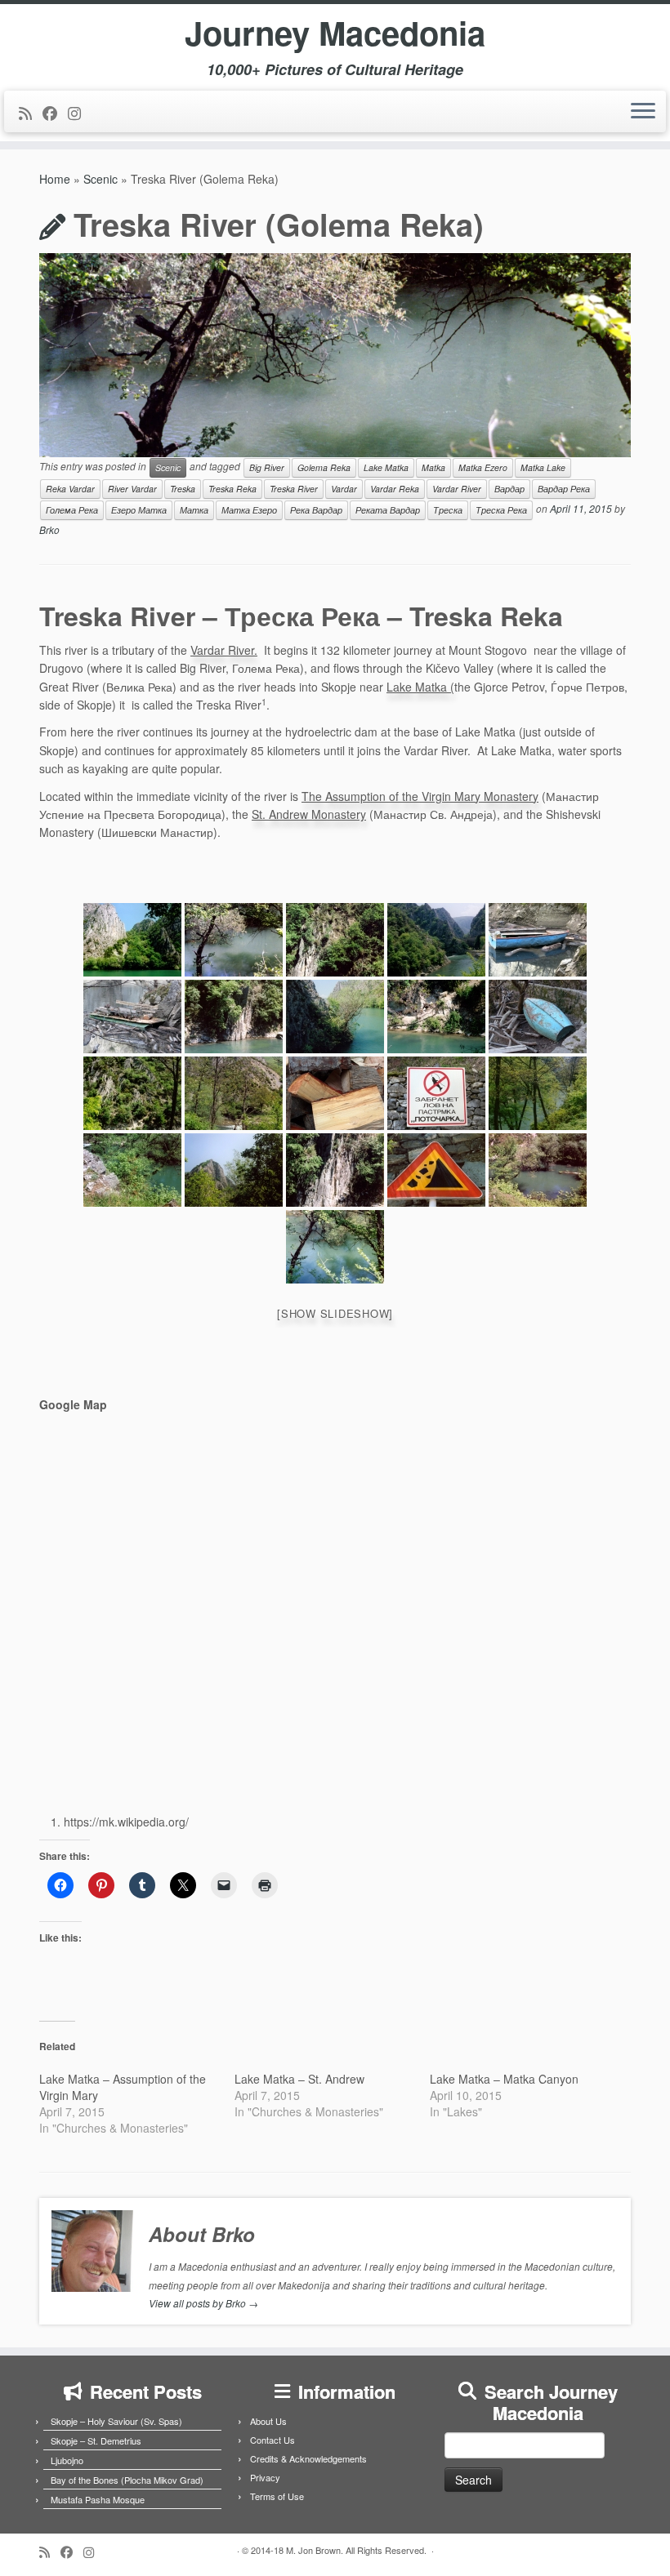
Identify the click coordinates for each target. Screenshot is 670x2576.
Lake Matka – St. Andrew (299, 2079)
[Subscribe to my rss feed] (31, 113)
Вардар (509, 489)
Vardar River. (224, 650)
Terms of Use (277, 2496)
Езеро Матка (139, 510)
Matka (433, 467)
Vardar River (457, 489)
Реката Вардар (388, 510)
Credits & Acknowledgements (308, 2458)
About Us (268, 2421)
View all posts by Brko (203, 2303)
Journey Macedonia (335, 33)
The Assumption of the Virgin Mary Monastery (420, 796)
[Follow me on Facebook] (55, 113)
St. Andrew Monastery (309, 814)
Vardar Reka (395, 489)
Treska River (294, 489)
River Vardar (132, 489)
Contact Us (272, 2440)
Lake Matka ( (420, 687)
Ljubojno (67, 2460)
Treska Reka (232, 489)
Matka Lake (543, 467)
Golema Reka (324, 467)
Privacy (265, 2477)
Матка (194, 510)
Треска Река (501, 510)
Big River (267, 467)
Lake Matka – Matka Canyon (504, 2079)
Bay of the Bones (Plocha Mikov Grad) (127, 2480)
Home (55, 179)
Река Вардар (316, 510)
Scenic (100, 179)
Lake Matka (386, 467)
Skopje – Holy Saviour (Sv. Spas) (116, 2421)
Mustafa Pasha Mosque (98, 2499)
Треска (448, 510)
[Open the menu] (643, 112)
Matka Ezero (483, 467)
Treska (183, 489)
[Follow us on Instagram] (80, 113)
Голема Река (72, 510)
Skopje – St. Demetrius (96, 2440)
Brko (49, 529)
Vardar (344, 489)
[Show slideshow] (335, 1313)
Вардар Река (564, 489)
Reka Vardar (70, 489)
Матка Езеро (249, 510)
